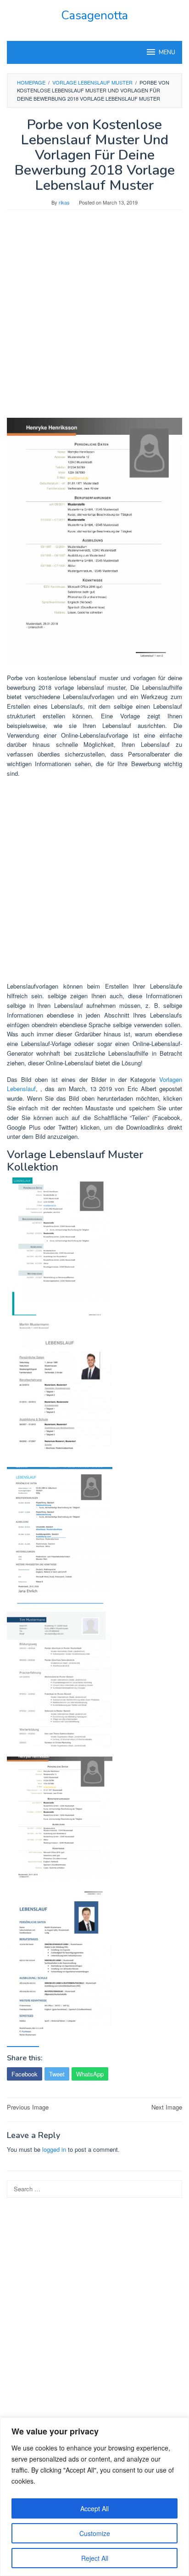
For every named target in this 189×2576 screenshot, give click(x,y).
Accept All (94, 2508)
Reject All (95, 2558)
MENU (167, 52)
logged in (54, 2149)
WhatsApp (90, 2074)
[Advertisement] (94, 318)
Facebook (25, 2074)
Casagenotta (94, 15)
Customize (95, 2533)
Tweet (57, 2074)
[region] (94, 2497)
